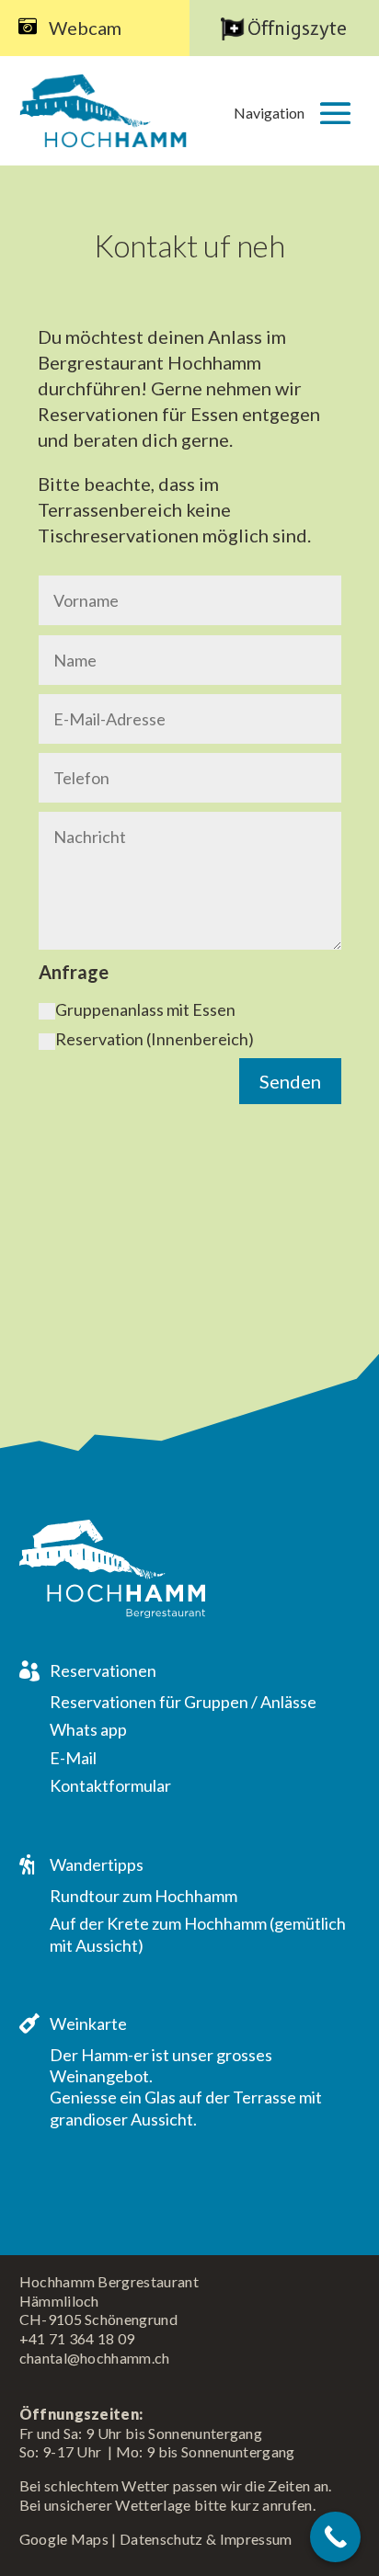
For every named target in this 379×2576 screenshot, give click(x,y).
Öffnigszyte (297, 28)
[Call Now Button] (335, 2537)
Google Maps (64, 2539)
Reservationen (103, 1670)
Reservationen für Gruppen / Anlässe (183, 1702)
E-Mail (73, 1758)
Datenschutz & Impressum (206, 2539)
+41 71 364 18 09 (77, 2338)
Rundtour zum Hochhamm (144, 1896)
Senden (290, 1081)
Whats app (88, 1729)
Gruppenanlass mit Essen (145, 1009)
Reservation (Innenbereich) (155, 1039)
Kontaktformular (110, 1785)
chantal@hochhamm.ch (95, 2358)
